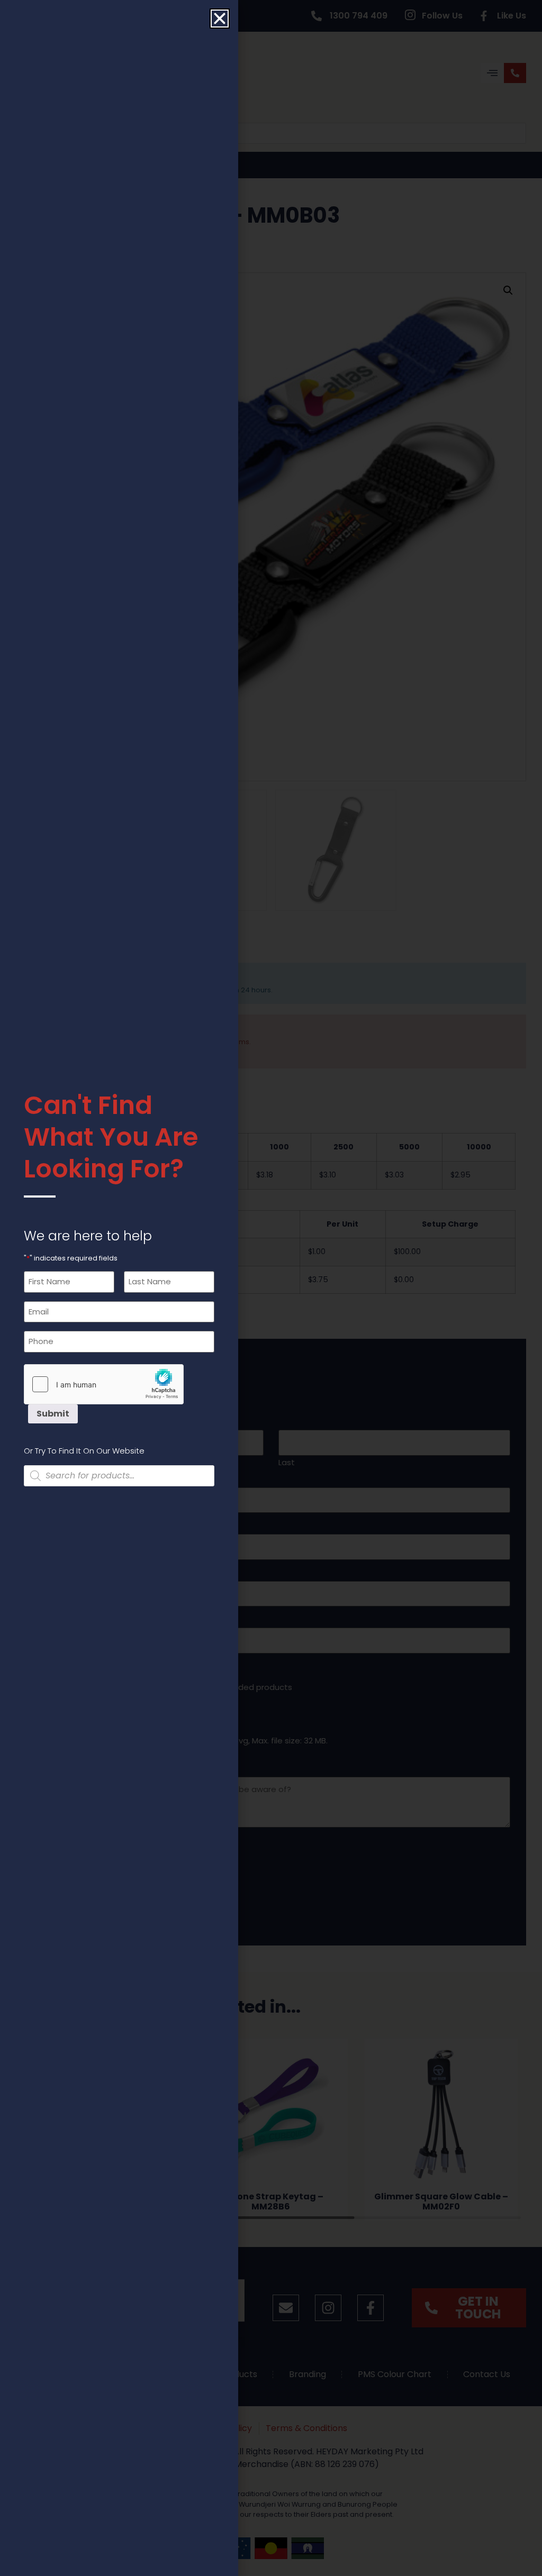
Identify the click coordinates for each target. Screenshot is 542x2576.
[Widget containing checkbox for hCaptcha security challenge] (104, 1384)
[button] (220, 19)
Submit (53, 1414)
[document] (271, 1288)
